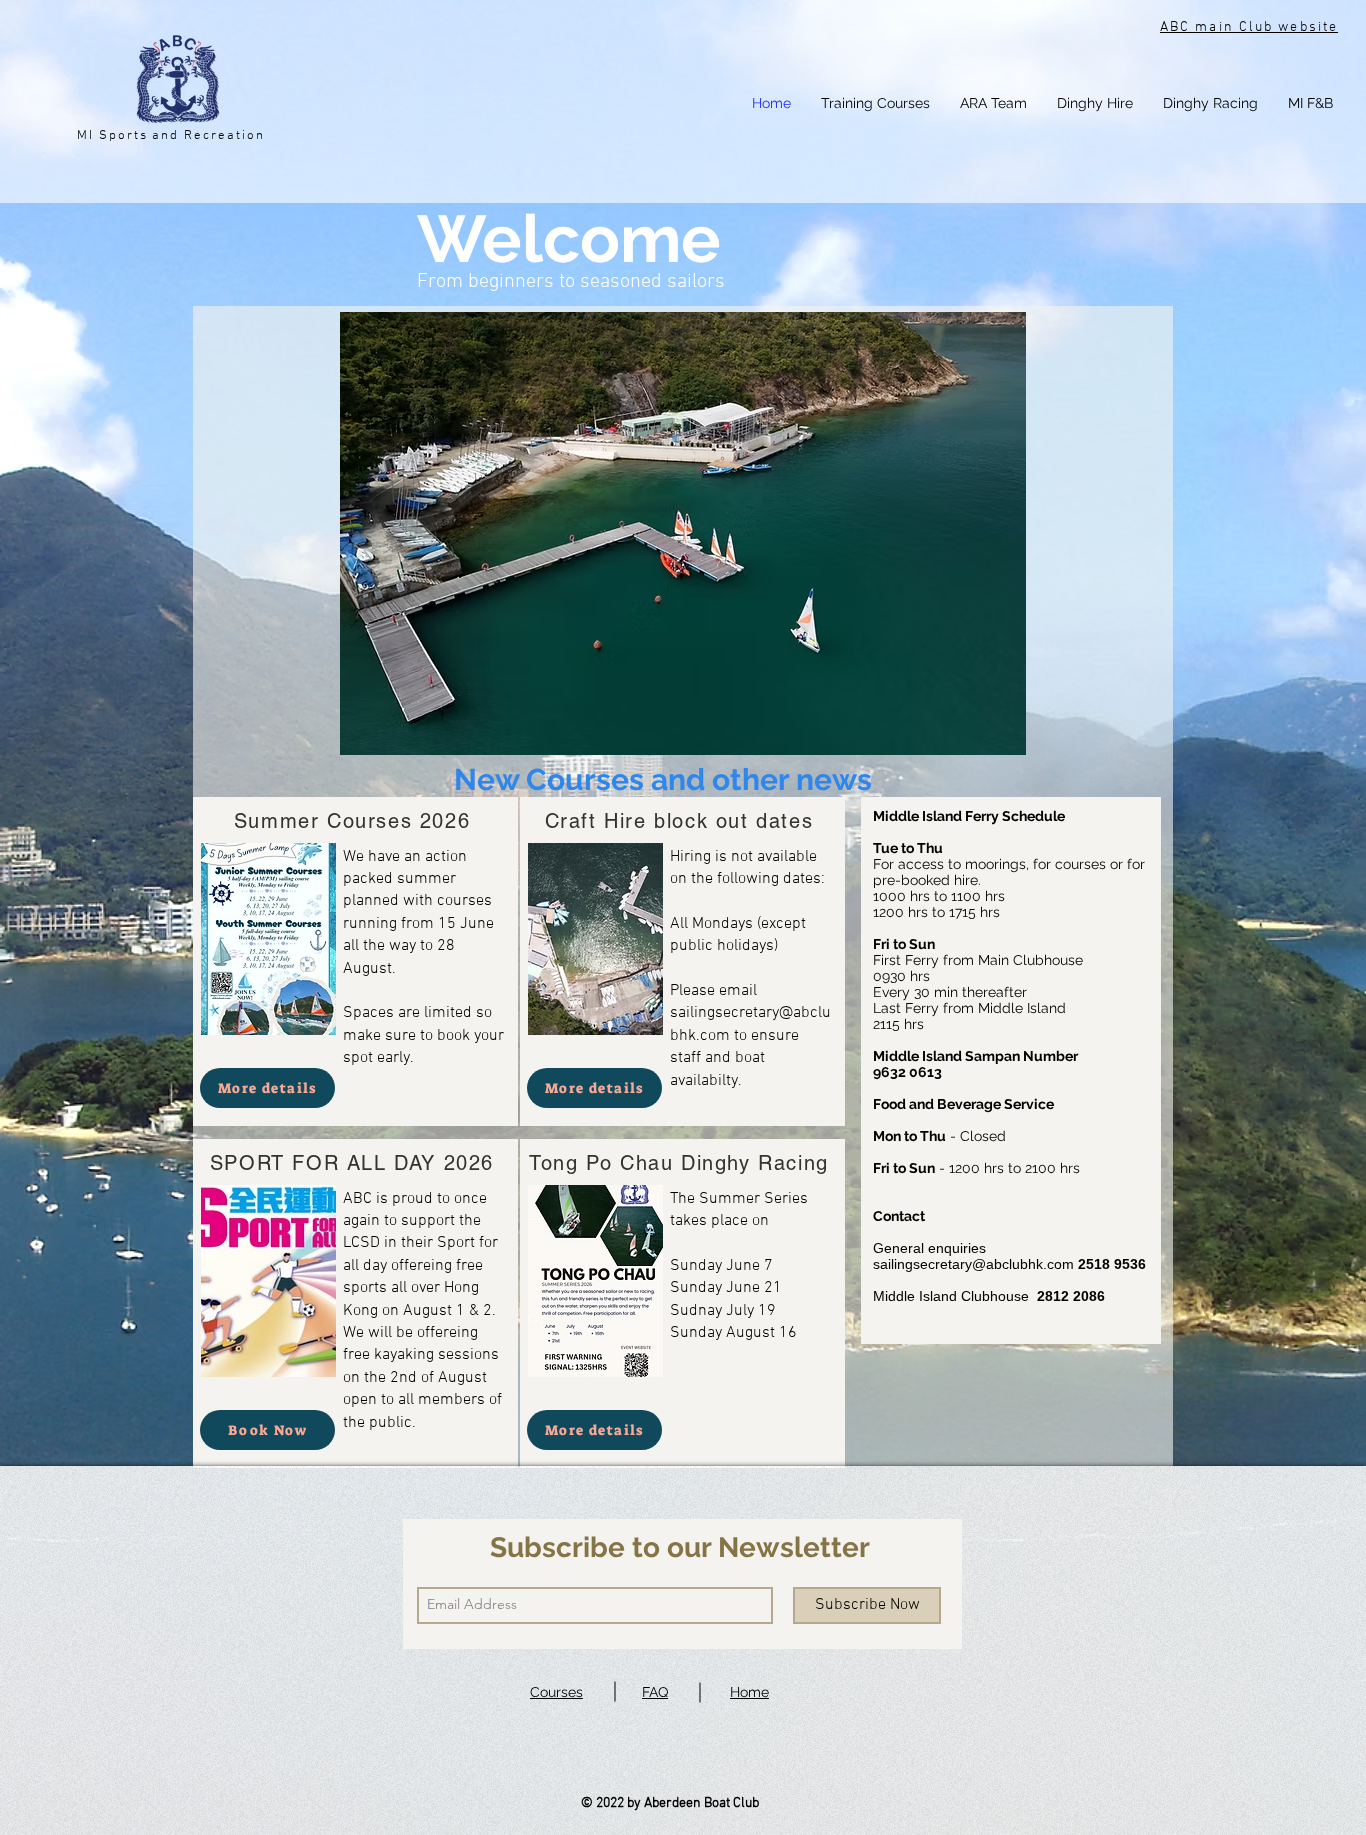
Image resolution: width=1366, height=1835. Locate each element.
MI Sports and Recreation (171, 136)
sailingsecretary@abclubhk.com (973, 1264)
